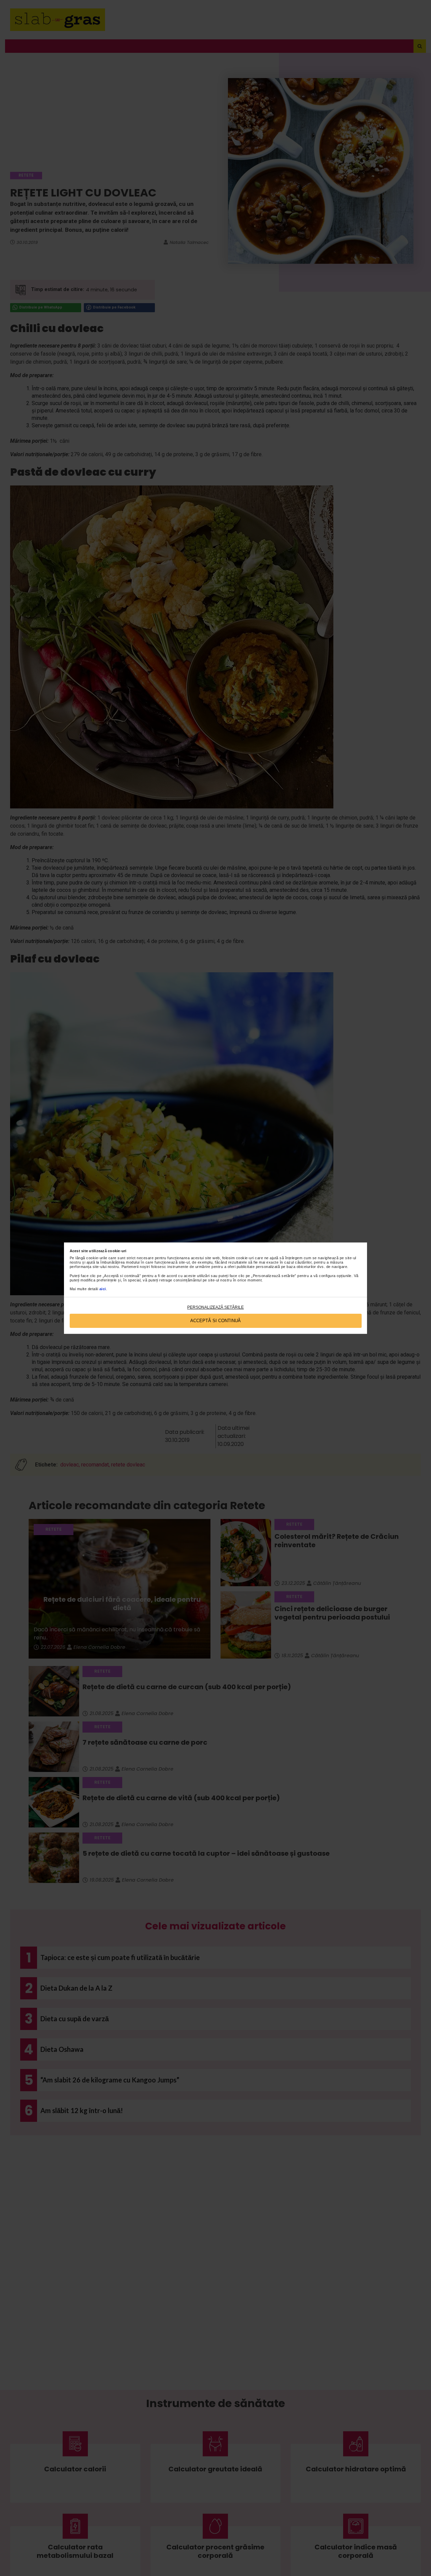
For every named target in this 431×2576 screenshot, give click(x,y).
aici (103, 1289)
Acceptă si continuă (215, 1321)
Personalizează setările (215, 1307)
